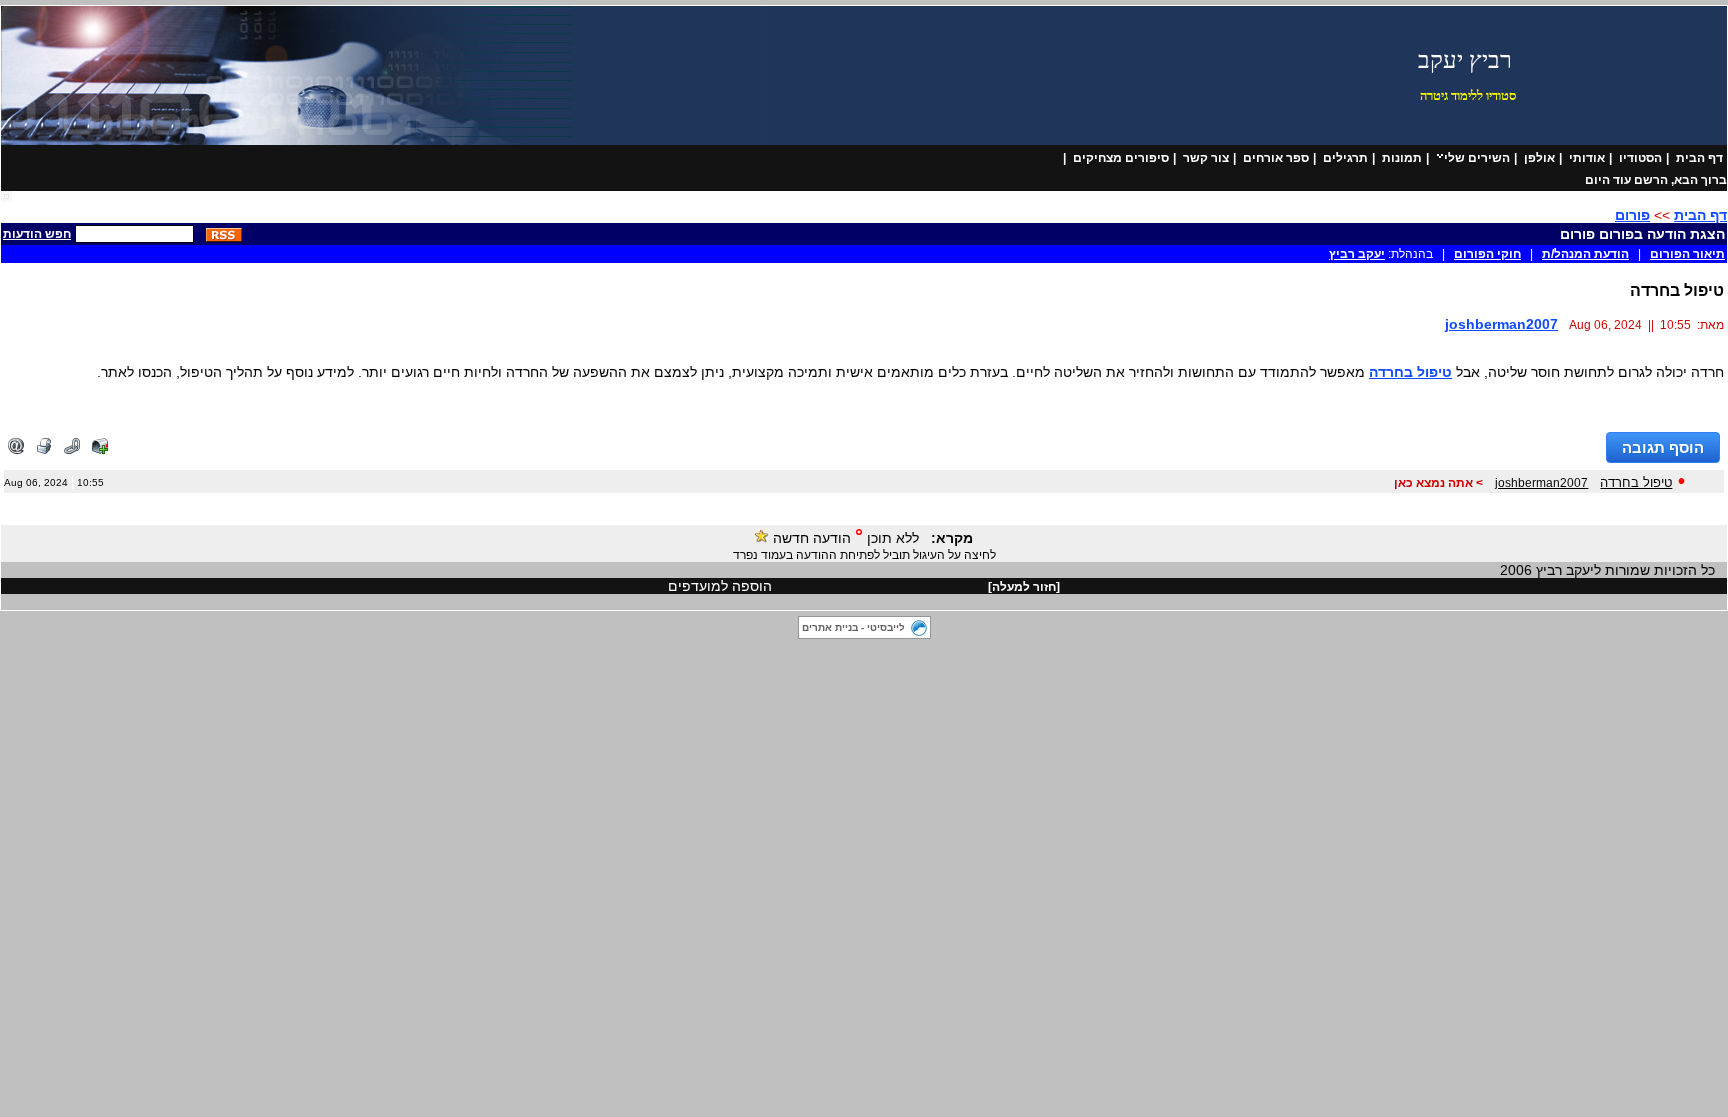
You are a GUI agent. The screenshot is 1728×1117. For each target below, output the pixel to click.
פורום (1632, 215)
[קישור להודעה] (72, 450)
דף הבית (1699, 158)
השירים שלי (1477, 158)
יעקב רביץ (1357, 254)
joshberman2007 (1501, 324)
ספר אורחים (1276, 158)
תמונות (1402, 158)
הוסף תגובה (1663, 447)
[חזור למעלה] (1024, 587)
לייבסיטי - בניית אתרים (853, 627)
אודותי (1587, 158)
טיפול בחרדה (1410, 372)
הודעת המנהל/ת (1585, 254)
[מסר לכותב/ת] (100, 450)
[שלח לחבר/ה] (16, 450)
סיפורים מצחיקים (1121, 158)
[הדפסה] (44, 450)
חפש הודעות (37, 234)
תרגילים (1345, 158)
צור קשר (1206, 158)
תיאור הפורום (1687, 254)
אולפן (1539, 158)
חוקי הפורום (1487, 254)
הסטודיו (1640, 158)
